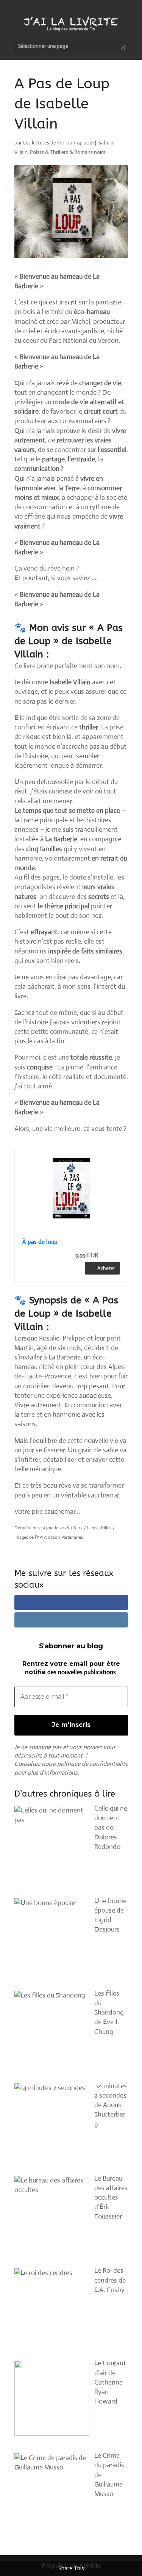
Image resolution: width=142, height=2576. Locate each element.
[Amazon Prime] (110, 1255)
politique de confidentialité (93, 1764)
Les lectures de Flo (44, 143)
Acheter (106, 1268)
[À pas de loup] (71, 1188)
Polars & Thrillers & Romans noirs (68, 152)
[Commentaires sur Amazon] (71, 1229)
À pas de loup (40, 1242)
